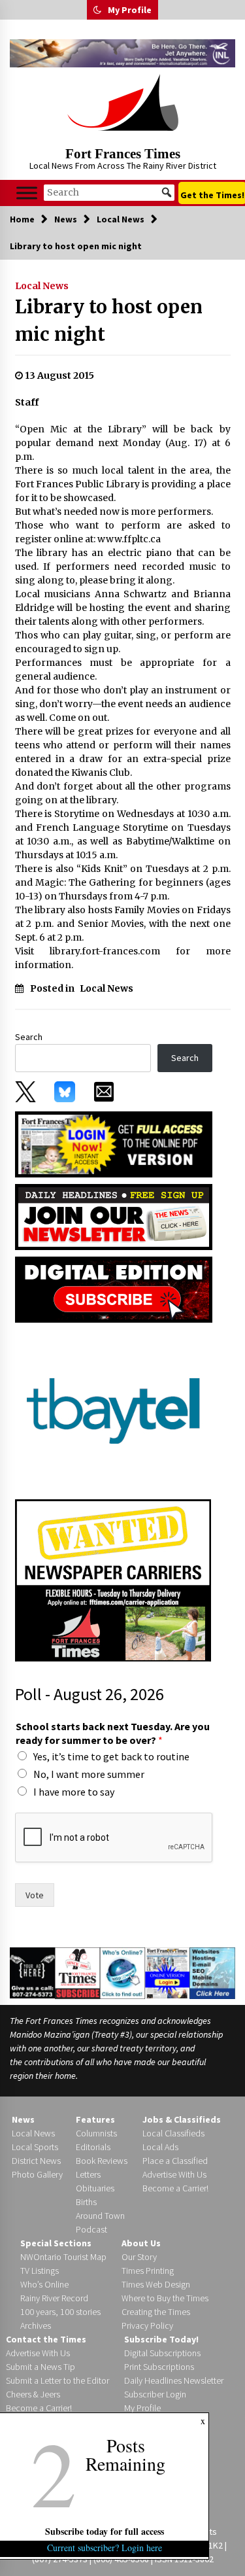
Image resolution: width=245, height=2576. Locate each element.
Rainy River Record (54, 2298)
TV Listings (40, 2271)
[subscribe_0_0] (114, 1143)
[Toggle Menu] (27, 193)
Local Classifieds (173, 2133)
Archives (36, 2325)
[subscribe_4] (114, 1216)
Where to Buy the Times (165, 2298)
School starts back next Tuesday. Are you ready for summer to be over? (113, 1733)
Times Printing (148, 2271)
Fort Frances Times (123, 154)
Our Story (139, 2257)
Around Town (100, 2216)
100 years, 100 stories (60, 2312)
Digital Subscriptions (162, 2353)
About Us (141, 2243)
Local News (42, 286)
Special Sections (56, 2243)
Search (29, 1037)
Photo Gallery (37, 2174)
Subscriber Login (155, 2394)
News (23, 2119)
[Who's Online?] (122, 1972)
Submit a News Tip (41, 2367)
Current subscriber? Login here (105, 2548)
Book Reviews (102, 2161)
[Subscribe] (77, 1973)
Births (86, 2202)
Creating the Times (156, 2312)
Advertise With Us (174, 2174)
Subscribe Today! (161, 2339)
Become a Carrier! (175, 2188)
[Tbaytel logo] (113, 1410)
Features (95, 2119)
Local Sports (35, 2147)
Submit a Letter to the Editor (57, 2380)
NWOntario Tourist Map (63, 2257)
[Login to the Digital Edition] (168, 1972)
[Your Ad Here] (32, 1972)
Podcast (91, 2229)
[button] (97, 10)
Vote (35, 1895)
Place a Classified (175, 2161)
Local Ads (160, 2147)
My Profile (130, 10)
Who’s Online (44, 2284)
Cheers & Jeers (33, 2394)
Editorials (93, 2147)
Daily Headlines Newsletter (174, 2380)
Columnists (96, 2133)
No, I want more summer (89, 1774)
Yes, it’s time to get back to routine (111, 1756)
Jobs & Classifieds (182, 2119)
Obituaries (95, 2188)
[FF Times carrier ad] (113, 1579)
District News (36, 2161)
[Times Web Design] (212, 1972)
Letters (88, 2174)
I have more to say (74, 1792)
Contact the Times (46, 2339)
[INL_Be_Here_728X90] (122, 53)
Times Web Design (156, 2284)
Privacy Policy (147, 2325)
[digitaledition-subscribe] (114, 1289)
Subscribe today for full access (105, 2531)
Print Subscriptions (159, 2367)
